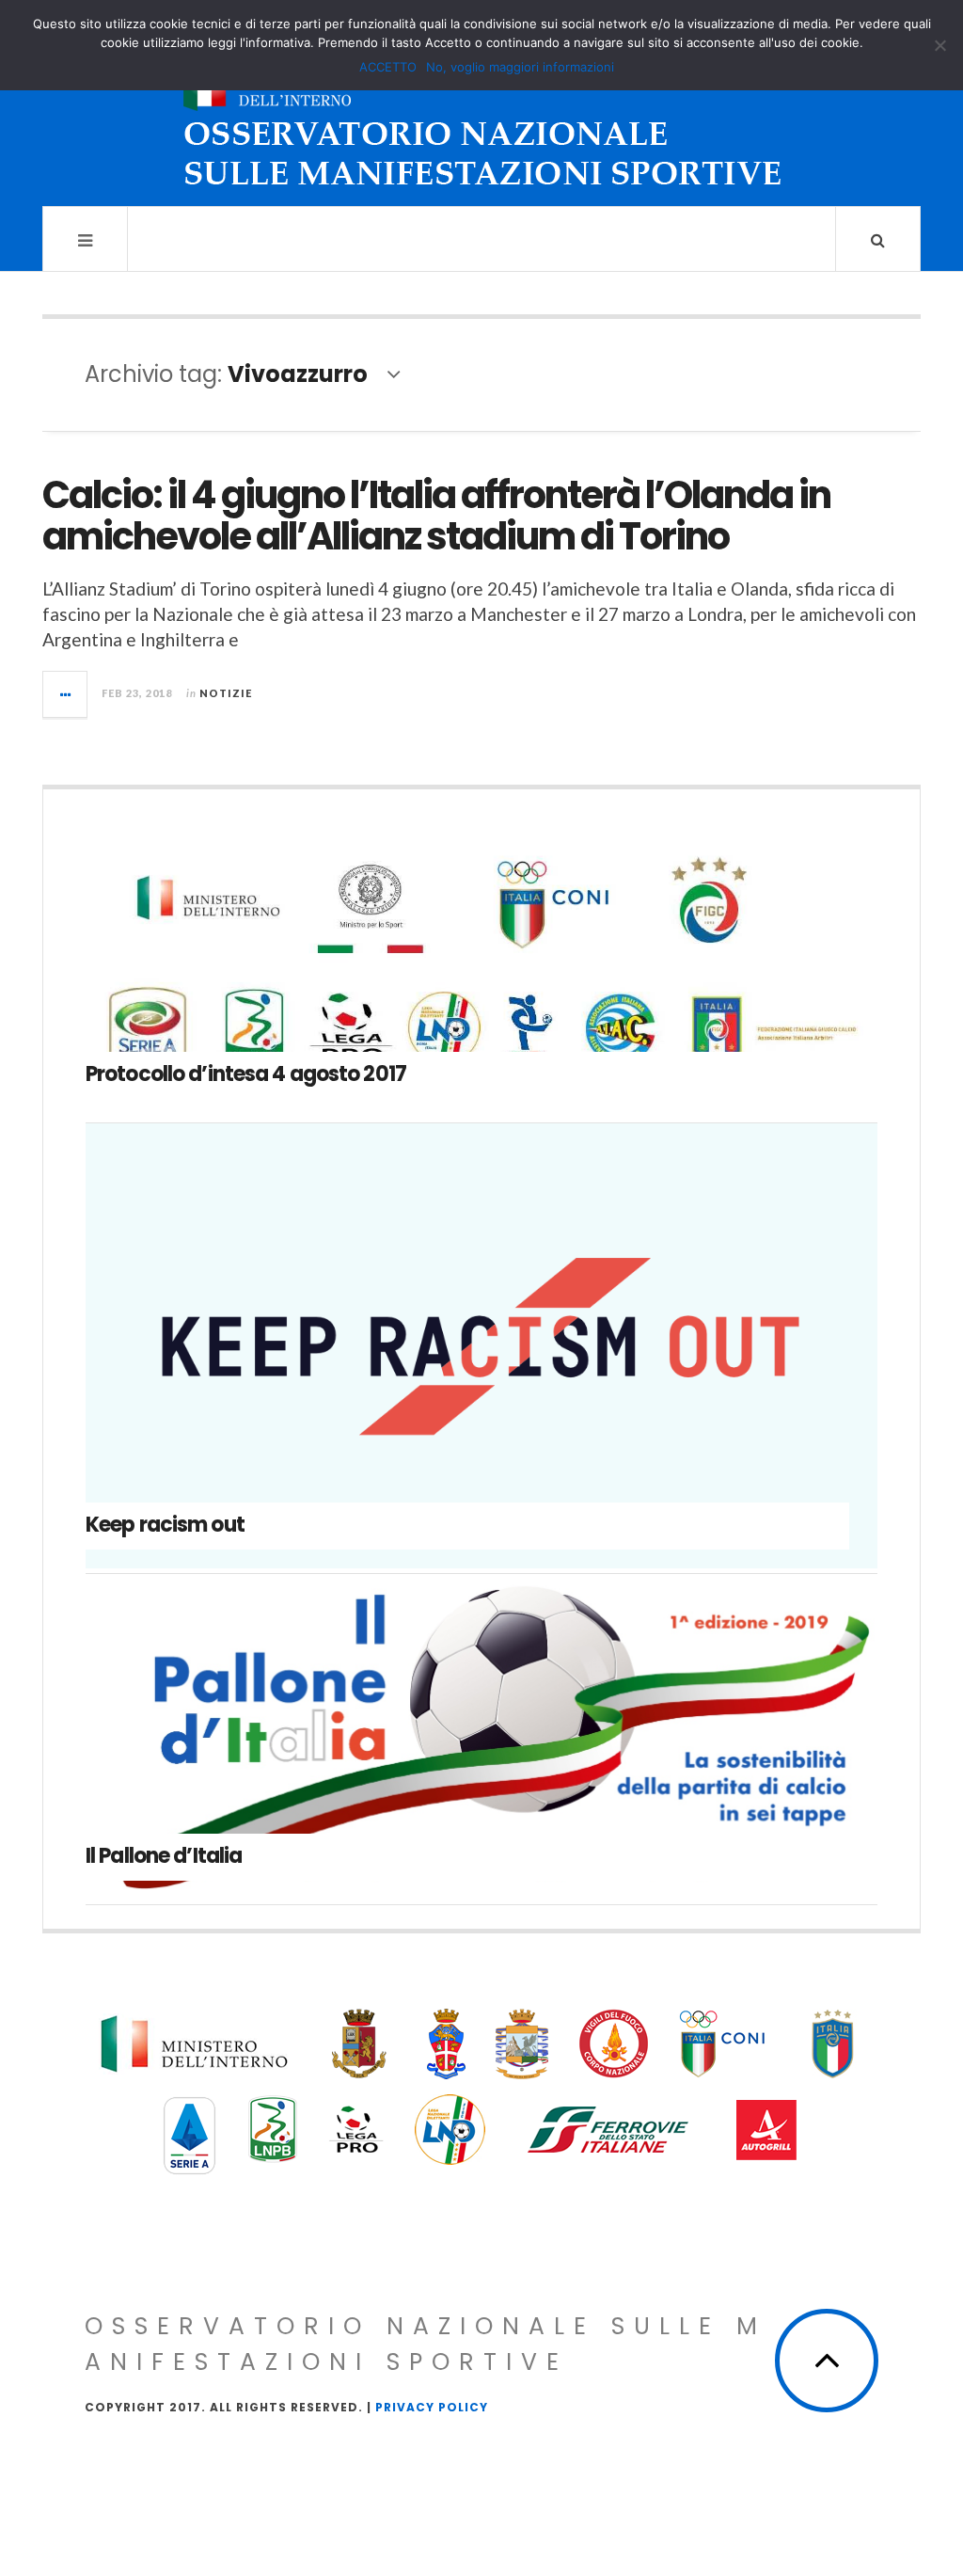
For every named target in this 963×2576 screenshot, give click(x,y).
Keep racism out (165, 1525)
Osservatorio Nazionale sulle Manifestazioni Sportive (426, 2344)
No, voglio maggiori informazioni (520, 67)
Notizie (226, 693)
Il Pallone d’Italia (164, 1856)
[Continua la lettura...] (66, 694)
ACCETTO (388, 67)
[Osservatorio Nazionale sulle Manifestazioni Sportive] (482, 120)
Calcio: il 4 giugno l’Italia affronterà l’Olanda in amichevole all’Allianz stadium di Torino (436, 516)
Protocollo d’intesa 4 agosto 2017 (246, 1074)
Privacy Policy (432, 2407)
